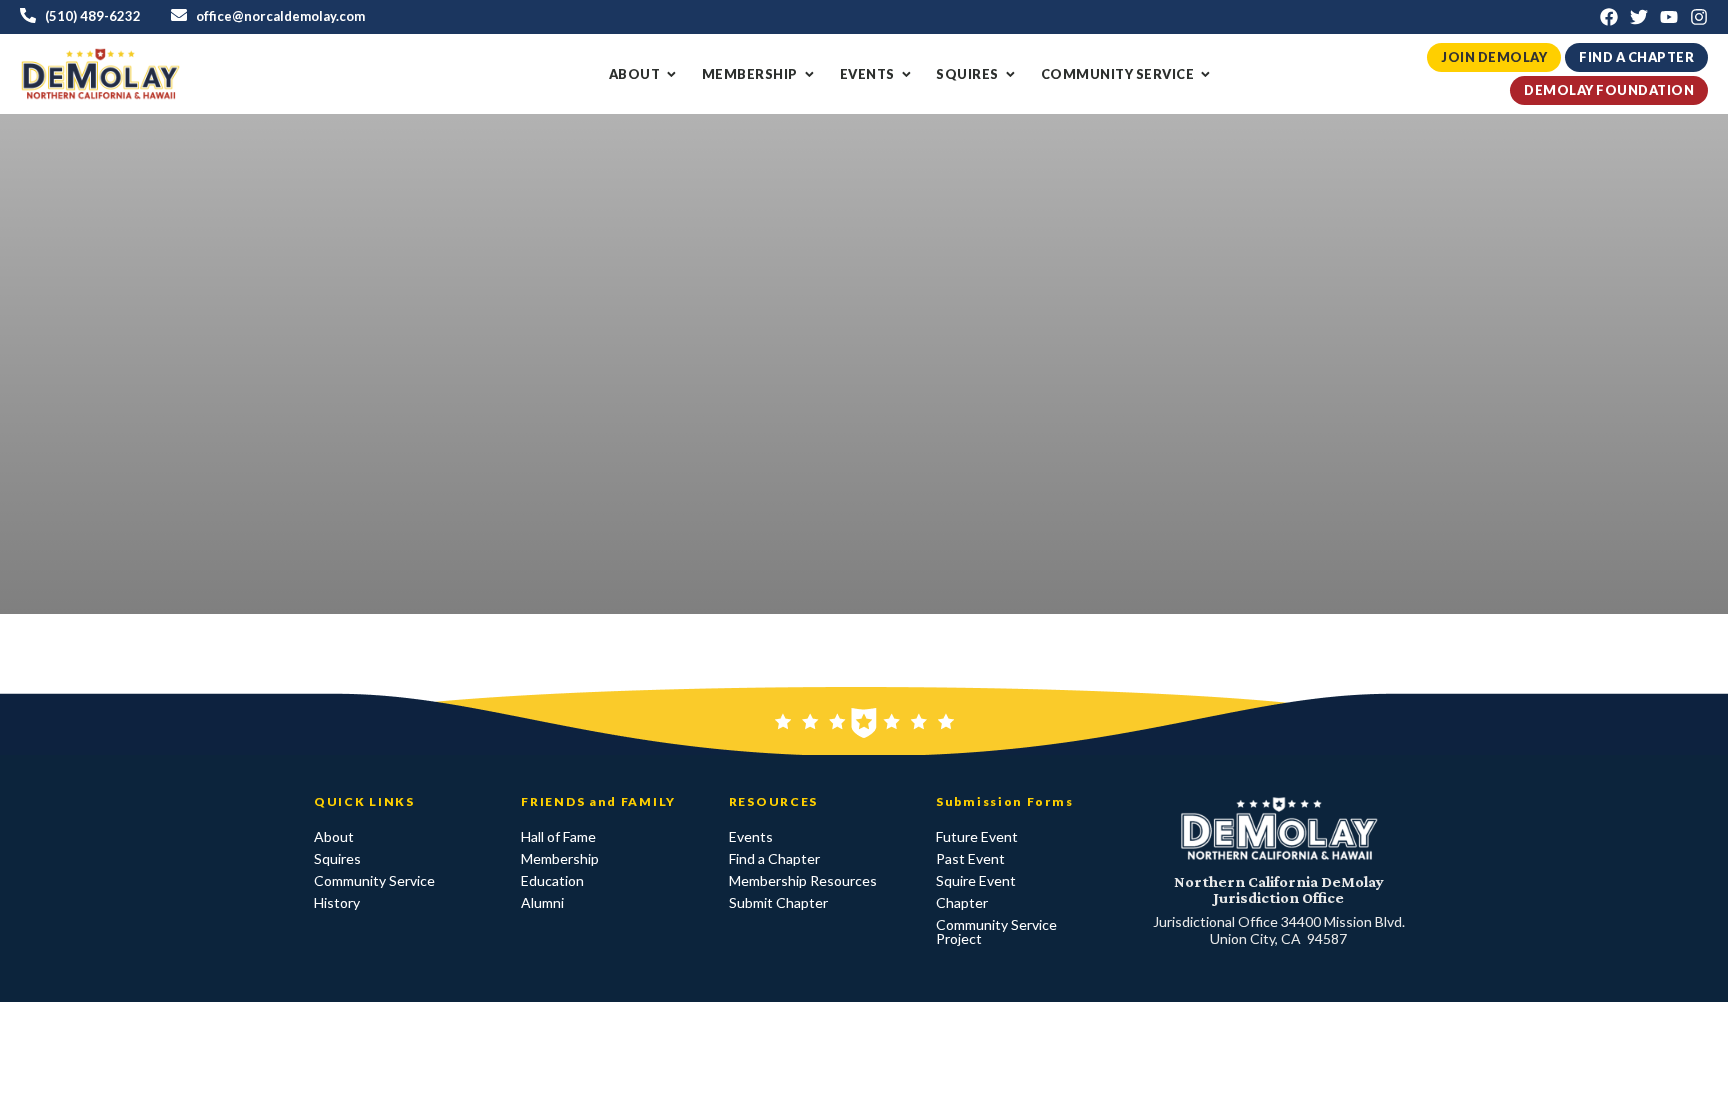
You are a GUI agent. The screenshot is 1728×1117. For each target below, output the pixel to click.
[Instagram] (1699, 17)
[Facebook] (1609, 17)
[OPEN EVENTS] (906, 74)
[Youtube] (1669, 17)
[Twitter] (1639, 17)
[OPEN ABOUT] (671, 74)
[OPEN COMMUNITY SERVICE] (1205, 74)
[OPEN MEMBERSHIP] (809, 74)
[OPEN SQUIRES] (1010, 74)
